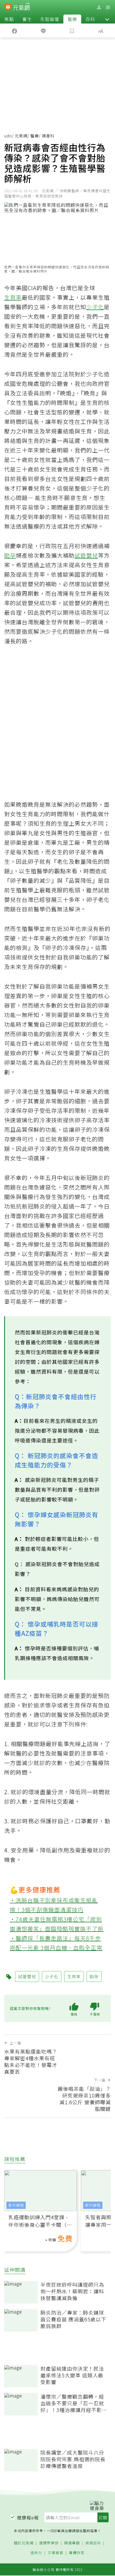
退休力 (36, 2553)
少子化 (95, 307)
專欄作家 (77, 2553)
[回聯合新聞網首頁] (8, 8)
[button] (107, 19)
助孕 (10, 555)
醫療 (72, 19)
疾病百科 (93, 2543)
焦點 (9, 19)
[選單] (108, 7)
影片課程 (16, 2205)
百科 (90, 19)
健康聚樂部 (49, 2543)
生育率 (13, 297)
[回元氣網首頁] (21, 7)
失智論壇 (50, 19)
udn (8, 136)
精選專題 (72, 2543)
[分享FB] (14, 31)
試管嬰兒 (86, 555)
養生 (27, 19)
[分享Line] (43, 31)
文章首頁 (56, 2553)
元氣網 (21, 136)
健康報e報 (28, 2518)
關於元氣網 (24, 2543)
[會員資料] (99, 7)
